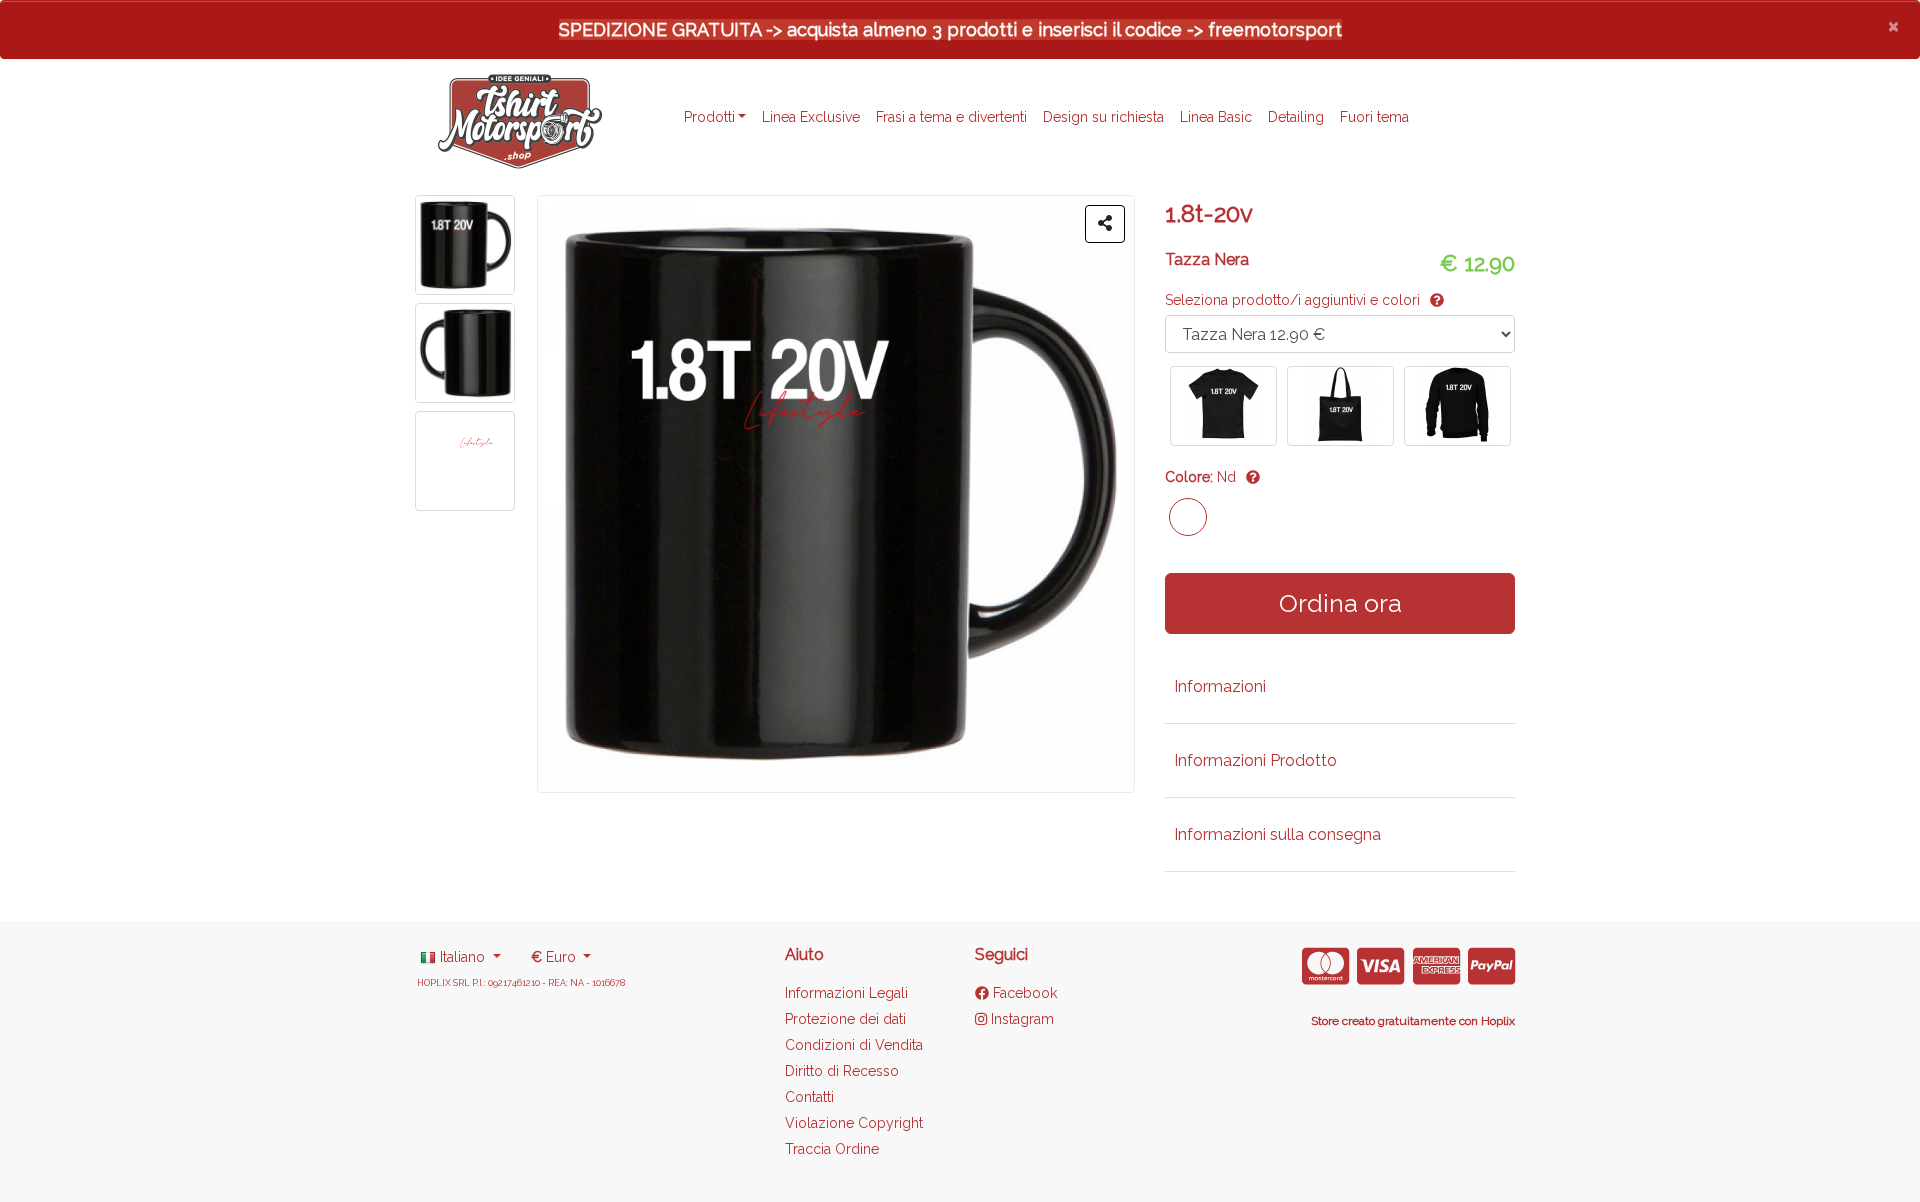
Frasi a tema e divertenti (951, 117)
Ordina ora (1340, 603)
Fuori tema (1374, 117)
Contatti (809, 1097)
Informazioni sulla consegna (1277, 834)
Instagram (1020, 1019)
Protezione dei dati (845, 1019)
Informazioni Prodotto (1255, 760)
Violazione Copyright (854, 1123)
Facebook (1023, 993)
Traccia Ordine (832, 1149)
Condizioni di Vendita (854, 1045)
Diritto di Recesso (842, 1071)
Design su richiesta (1103, 117)
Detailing (1296, 117)
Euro (555, 957)
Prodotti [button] (709, 117)
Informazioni (1220, 686)
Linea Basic (1216, 117)
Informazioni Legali (846, 993)
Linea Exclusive (811, 117)
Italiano (462, 957)
